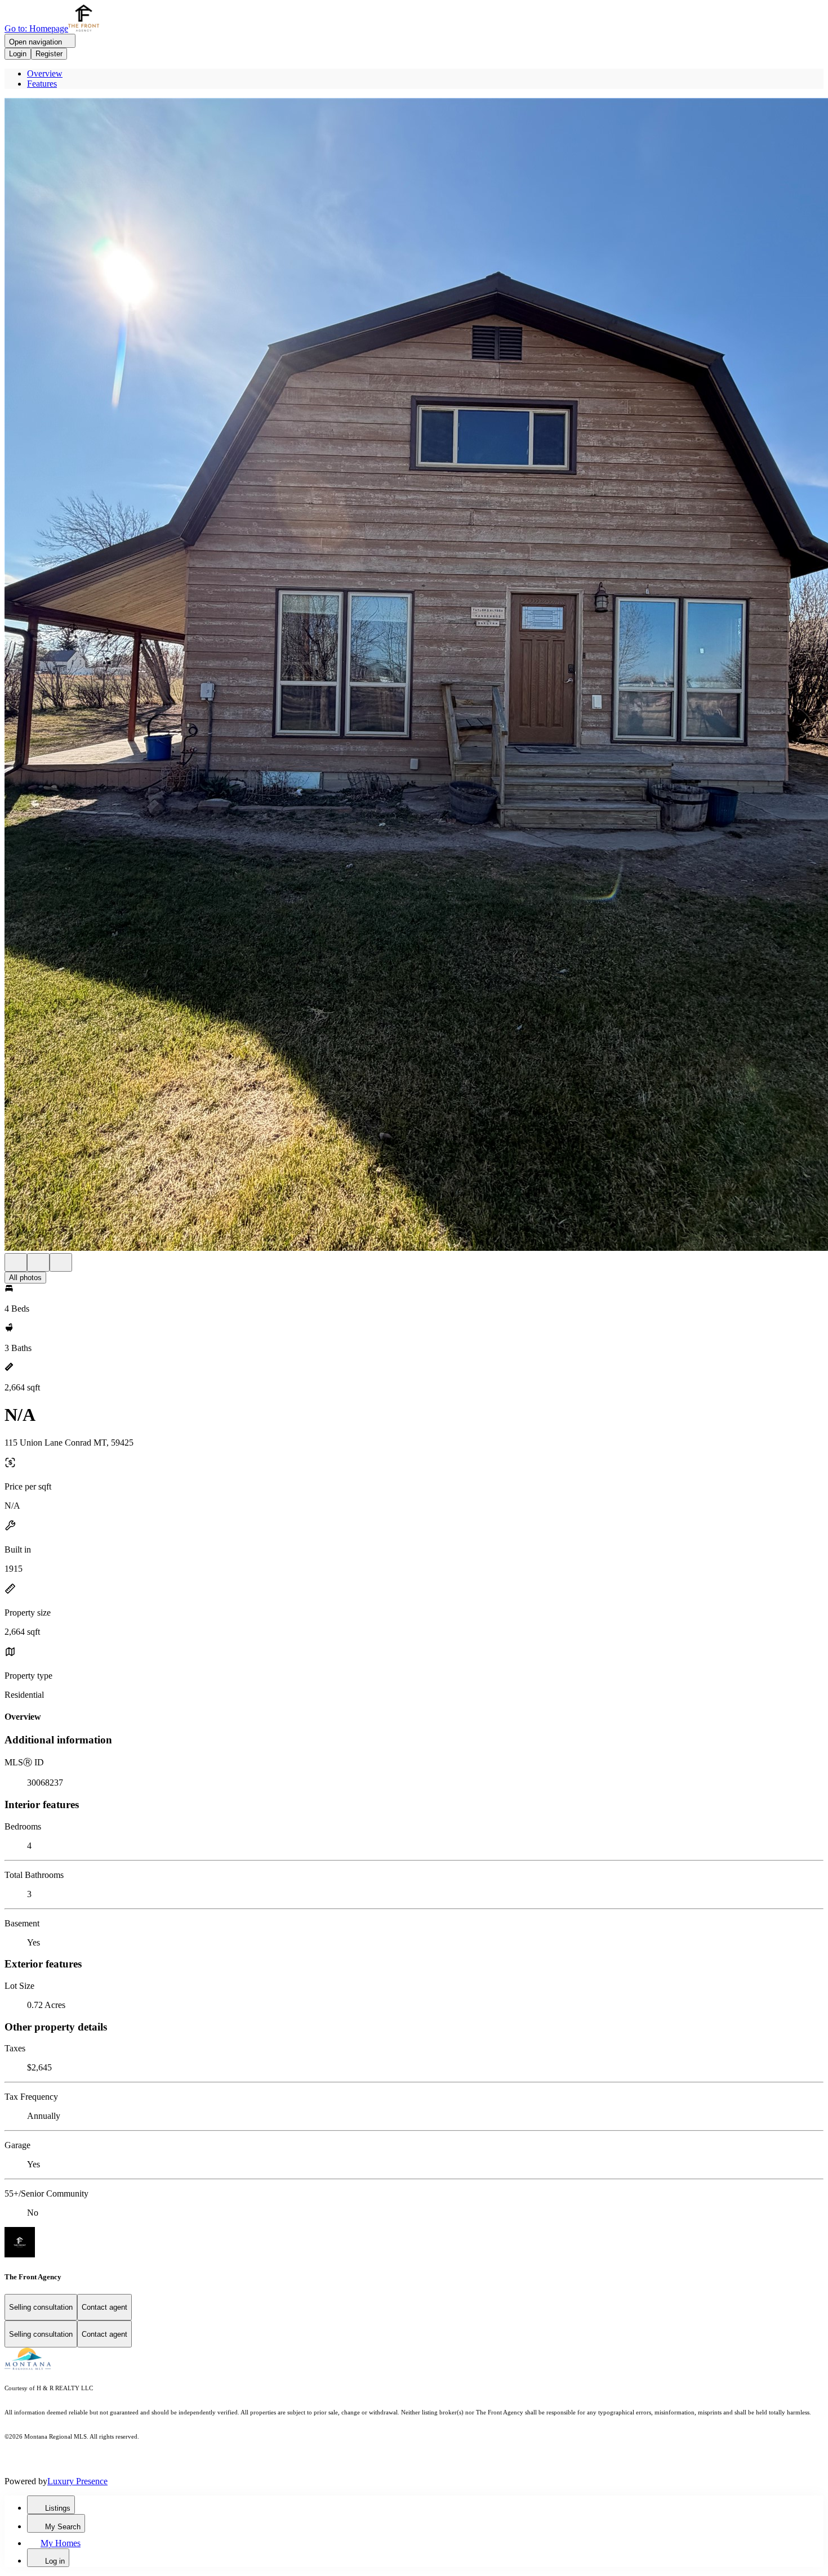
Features (42, 84)
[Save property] (38, 1262)
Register (49, 54)
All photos (25, 1278)
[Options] (16, 1262)
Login (18, 54)
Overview (45, 73)
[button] (414, 676)
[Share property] (61, 1262)
